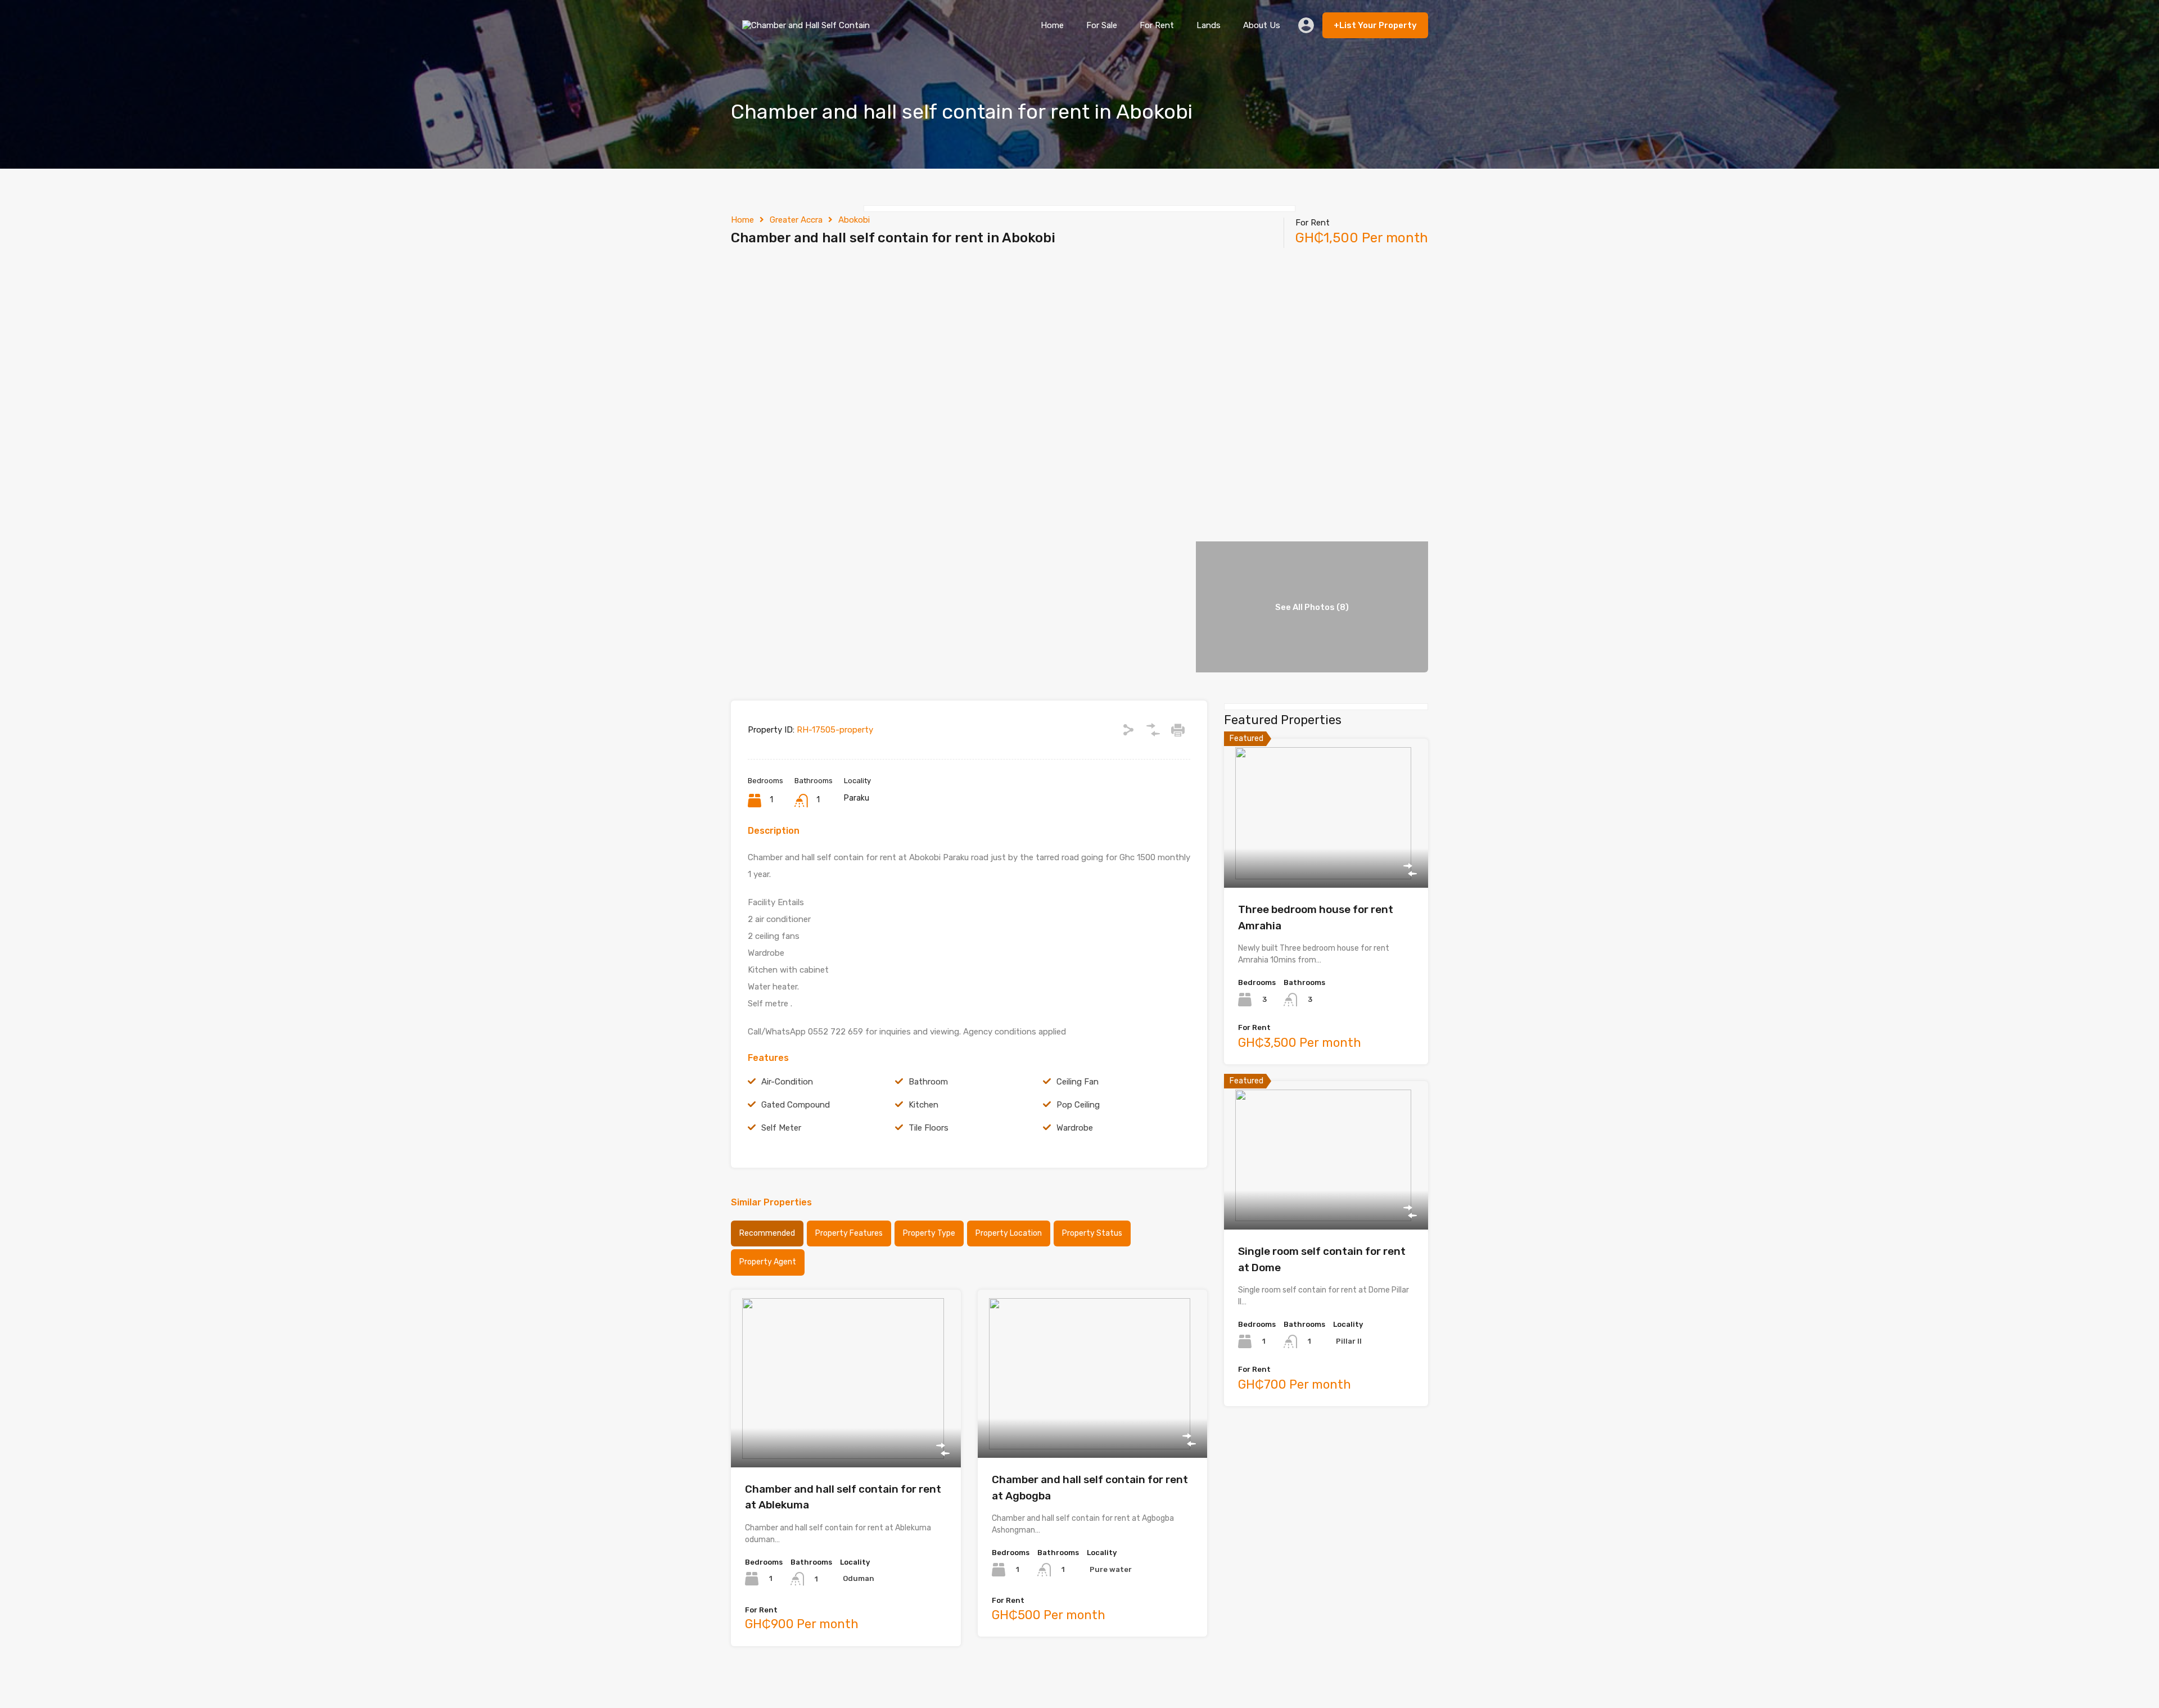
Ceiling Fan (1078, 1082)
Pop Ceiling (1078, 1105)
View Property (846, 1432)
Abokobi (854, 220)
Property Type (929, 1233)
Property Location (1009, 1233)
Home (1052, 25)
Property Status (1092, 1233)
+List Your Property (1375, 25)
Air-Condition (787, 1082)
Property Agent (768, 1262)
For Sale (1102, 25)
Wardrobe (1075, 1128)
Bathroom (928, 1082)
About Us (1262, 25)
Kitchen (923, 1105)
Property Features (849, 1233)
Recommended (767, 1233)
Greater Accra (796, 220)
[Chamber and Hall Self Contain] (809, 34)
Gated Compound (796, 1105)
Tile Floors (929, 1128)
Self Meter (781, 1128)
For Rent (1157, 25)
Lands (1209, 25)
